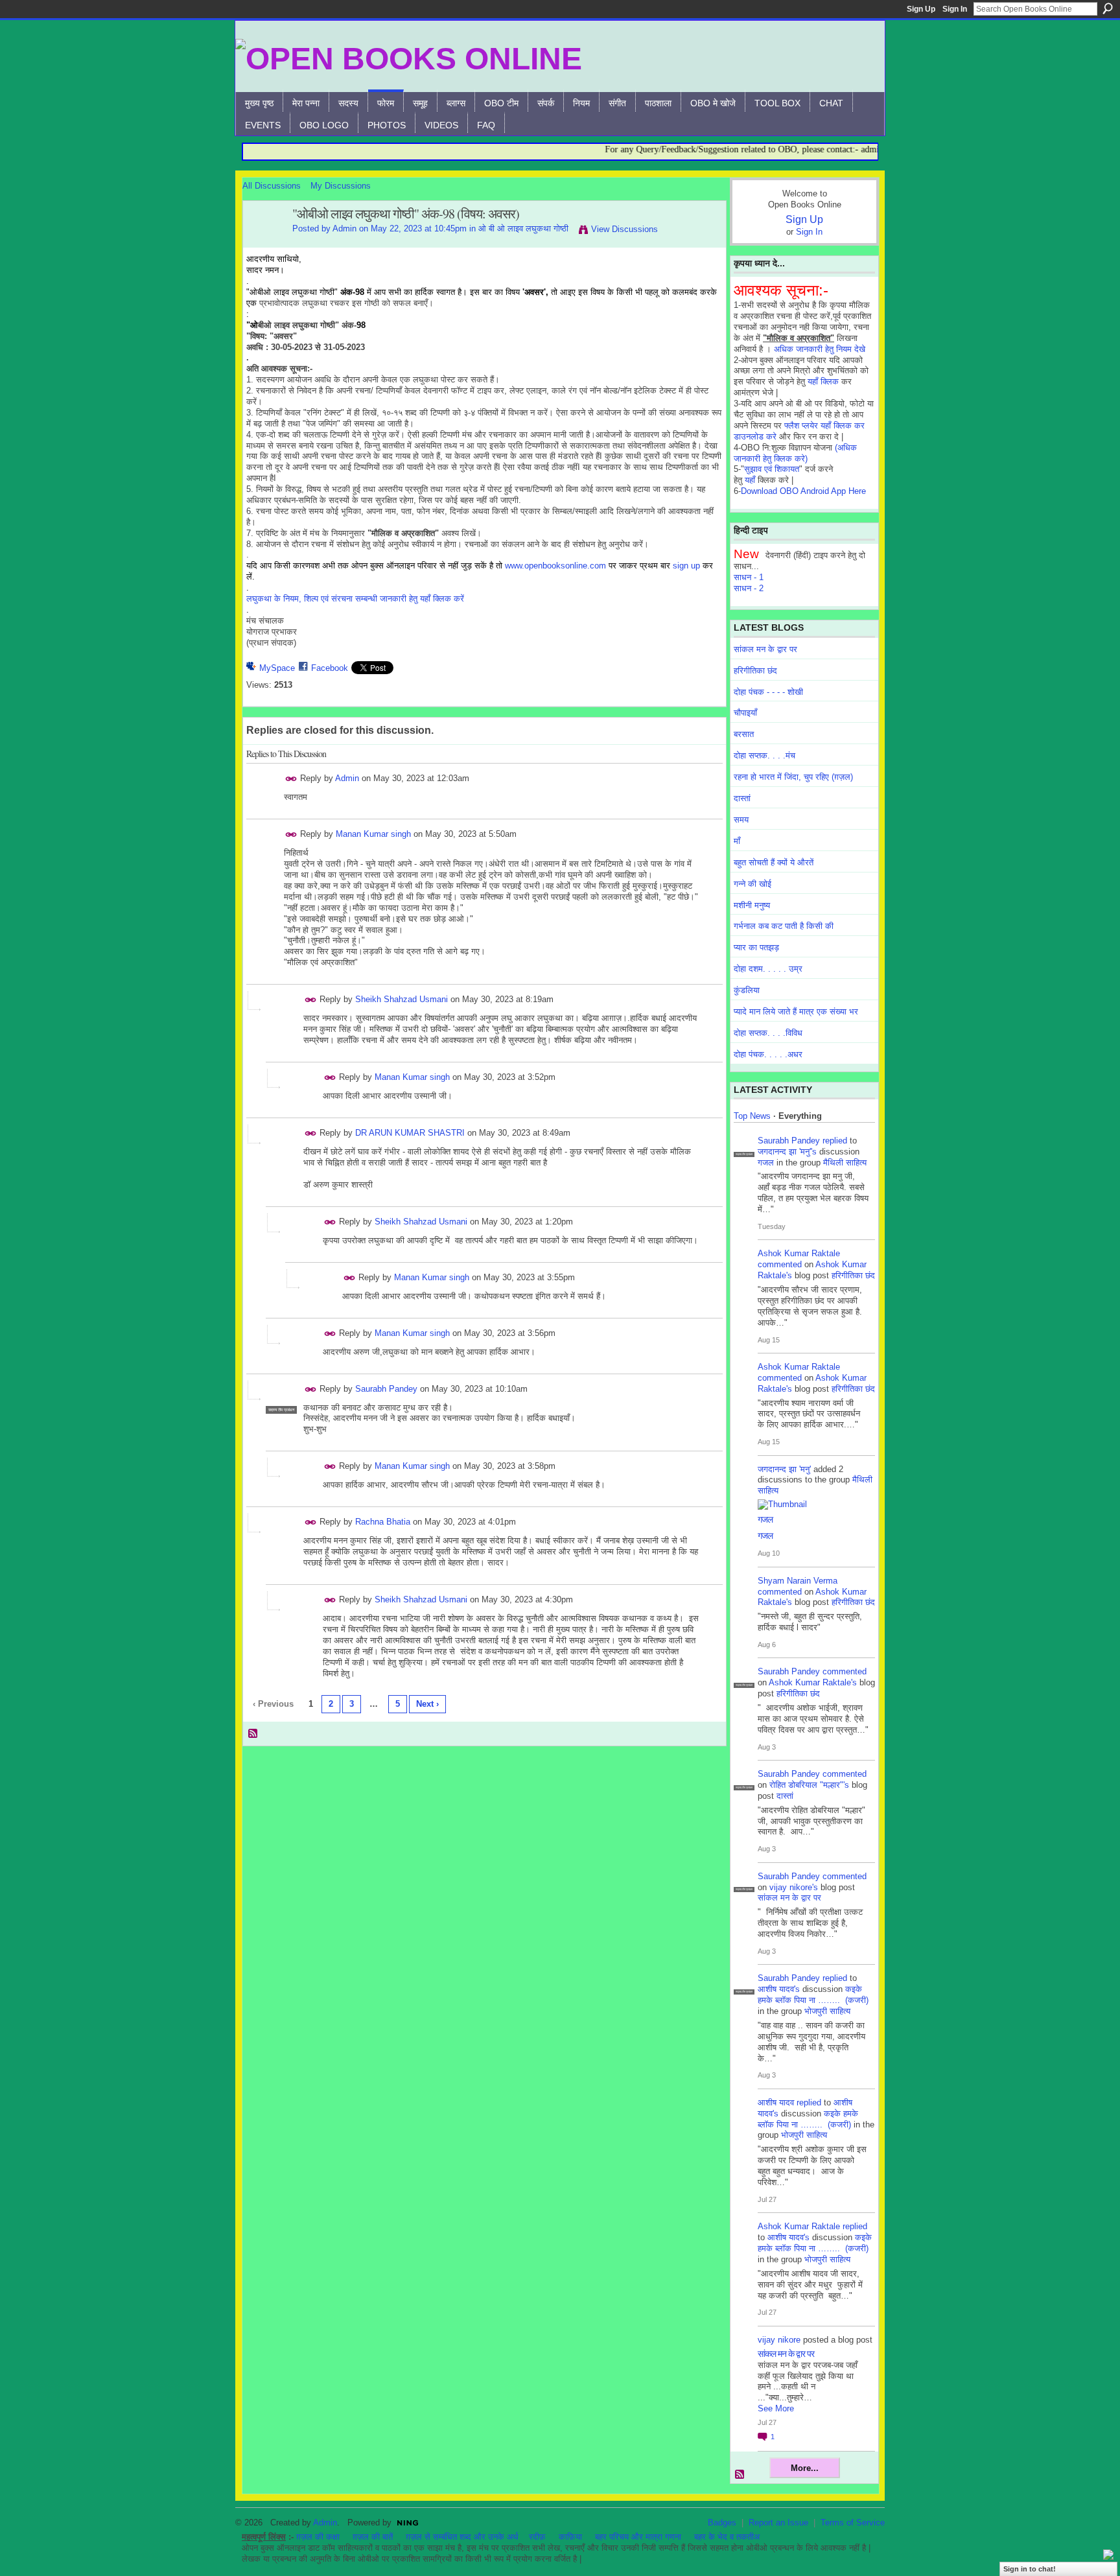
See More (776, 2408)
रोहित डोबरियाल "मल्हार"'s (809, 1785)
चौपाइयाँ (745, 713)
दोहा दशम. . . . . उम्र (768, 969)
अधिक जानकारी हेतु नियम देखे (820, 349)
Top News (752, 1116)
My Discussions (341, 186)
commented (780, 1264)
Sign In (955, 9)
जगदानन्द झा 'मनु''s (787, 1152)
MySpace (277, 668)
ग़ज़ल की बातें (373, 2537)
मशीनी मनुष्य (752, 905)
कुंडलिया (747, 990)
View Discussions (624, 229)
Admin (344, 228)
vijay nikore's (794, 1887)
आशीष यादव (776, 2102)
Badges (722, 2523)
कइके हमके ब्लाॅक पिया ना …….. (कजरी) (813, 1995)
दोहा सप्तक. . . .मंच (764, 755)
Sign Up (921, 9)
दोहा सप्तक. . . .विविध (768, 1033)
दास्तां (742, 798)
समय (741, 820)
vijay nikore (779, 2340)
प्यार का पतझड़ (756, 947)
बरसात (744, 734)
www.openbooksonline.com (555, 566)
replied (835, 1141)
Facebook (330, 668)
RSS (253, 1734)
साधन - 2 (749, 588)
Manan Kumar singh (373, 834)
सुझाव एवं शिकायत (772, 469)
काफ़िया (570, 2537)
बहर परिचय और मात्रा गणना (638, 2537)
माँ (737, 841)
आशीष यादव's (779, 1989)
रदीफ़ (537, 2537)
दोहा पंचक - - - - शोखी (768, 692)
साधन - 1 (749, 577)
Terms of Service (853, 2523)
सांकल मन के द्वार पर (765, 649)
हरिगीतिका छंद (755, 671)
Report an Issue (778, 2523)
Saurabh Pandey (386, 1389)
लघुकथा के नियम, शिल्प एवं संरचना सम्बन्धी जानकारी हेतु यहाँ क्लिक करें (355, 599)
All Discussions (272, 186)
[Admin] (264, 242)
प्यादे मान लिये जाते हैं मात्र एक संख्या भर (796, 1012)
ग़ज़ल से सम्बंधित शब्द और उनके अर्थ (462, 2537)
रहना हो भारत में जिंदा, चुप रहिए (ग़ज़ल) (793, 777)
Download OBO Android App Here (803, 491)
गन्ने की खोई (752, 884)
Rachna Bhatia (383, 1522)
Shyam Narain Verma (798, 1581)
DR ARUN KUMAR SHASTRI (410, 1133)
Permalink (291, 779)
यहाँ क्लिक (823, 381)
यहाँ (750, 480)
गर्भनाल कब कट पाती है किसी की (784, 926)
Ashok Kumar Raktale (799, 1253)
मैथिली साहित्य (845, 1163)
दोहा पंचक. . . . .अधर (768, 1054)
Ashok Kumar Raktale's (813, 1682)
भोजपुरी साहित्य (827, 2011)
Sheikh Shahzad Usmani (402, 999)
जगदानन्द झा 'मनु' (784, 1469)
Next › (427, 1704)
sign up (686, 566)
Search (1108, 8)
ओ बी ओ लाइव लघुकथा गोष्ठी (523, 228)
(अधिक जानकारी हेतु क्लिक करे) (795, 453)
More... (805, 2468)
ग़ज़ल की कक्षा (318, 2537)
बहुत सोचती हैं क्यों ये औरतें (774, 862)
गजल (766, 1163)
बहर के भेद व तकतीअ (727, 2537)
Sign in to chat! (1030, 2569)
